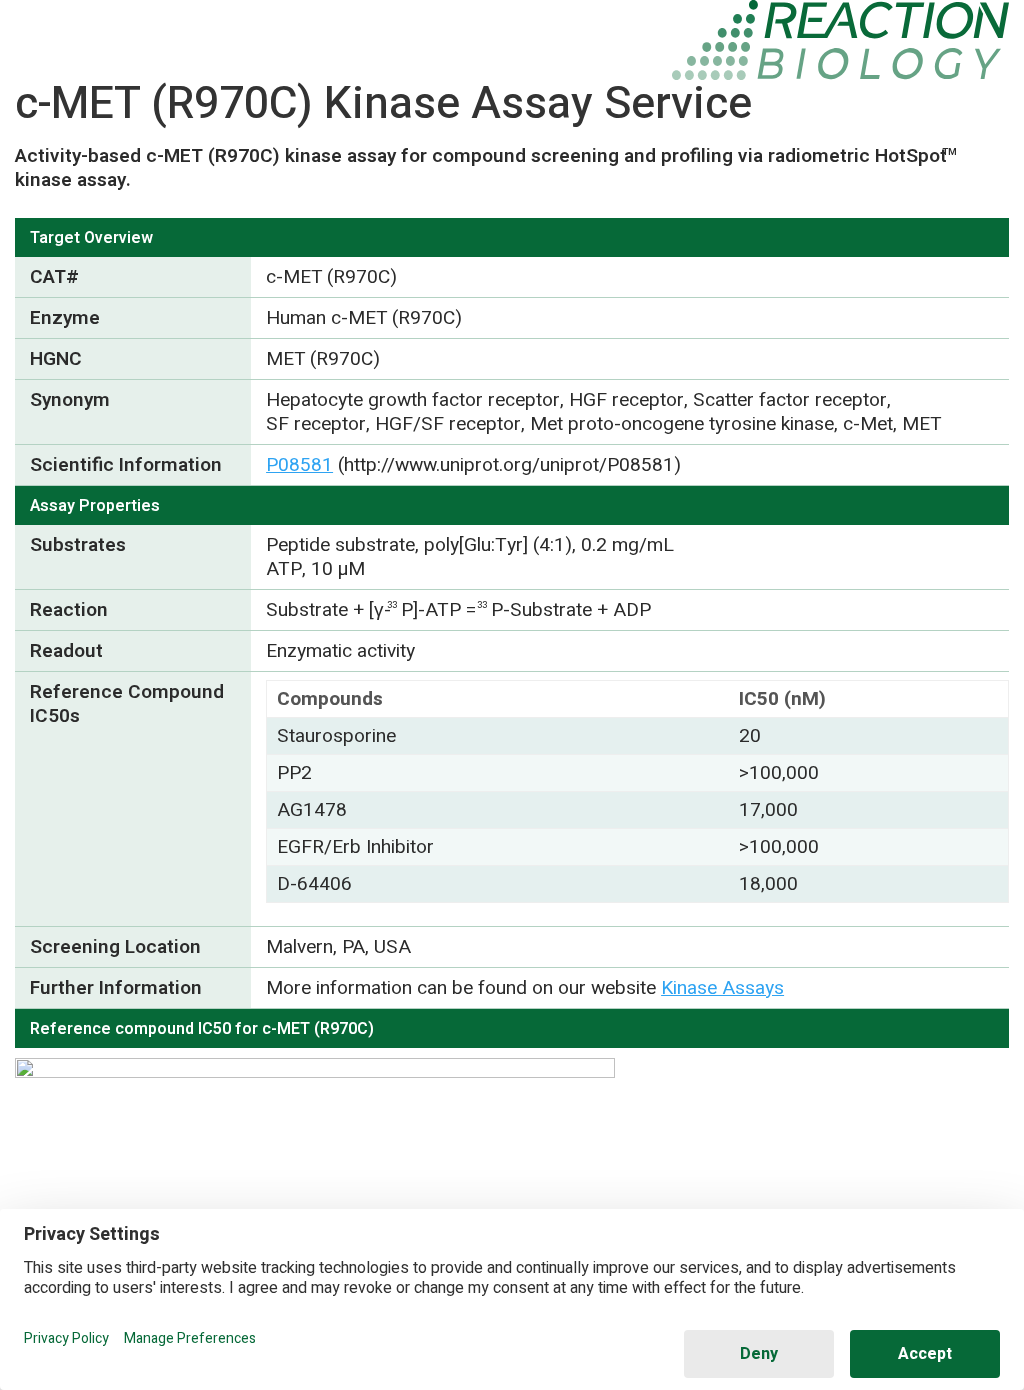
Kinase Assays (722, 988)
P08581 (299, 465)
